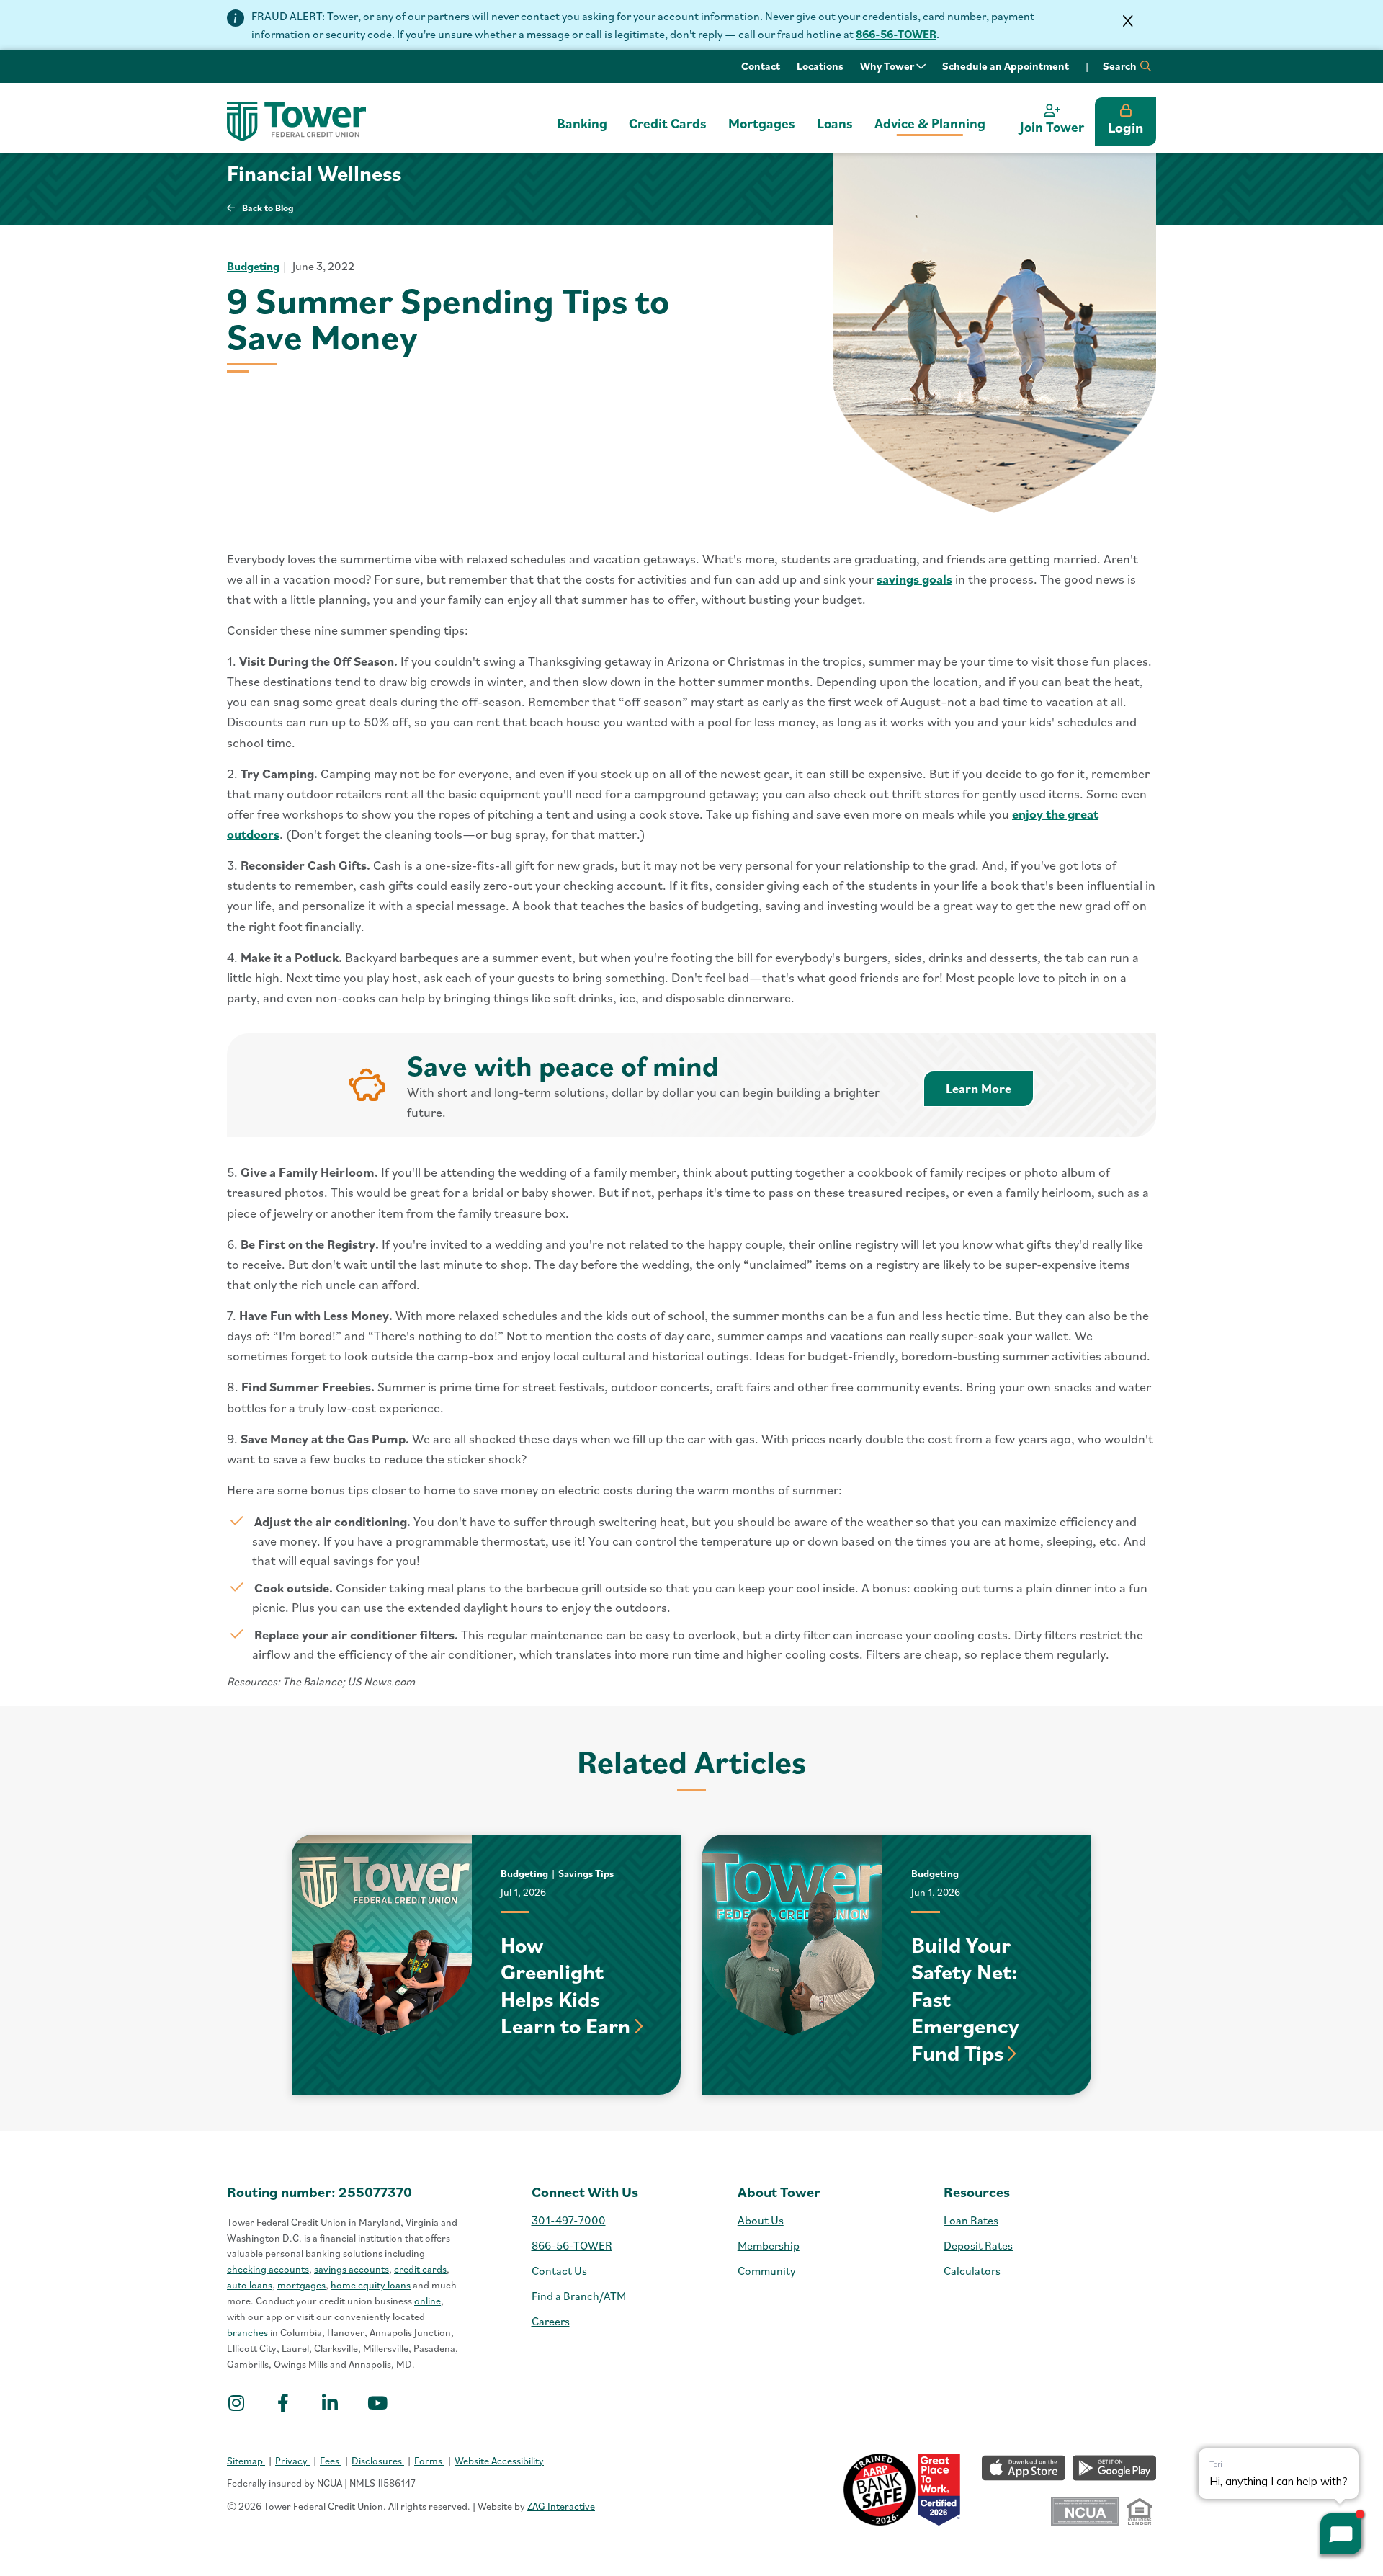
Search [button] (1121, 66)
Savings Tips (586, 1873)
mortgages (301, 2285)
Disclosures (378, 2461)
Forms (429, 2461)
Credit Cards (668, 123)
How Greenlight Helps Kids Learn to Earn (565, 1985)
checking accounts (268, 2269)
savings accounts (352, 2269)
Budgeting (253, 266)
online (428, 2301)
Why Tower (888, 66)
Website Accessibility (499, 2461)
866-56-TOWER (896, 34)
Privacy (292, 2461)
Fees (331, 2461)
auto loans (250, 2285)
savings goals (914, 579)
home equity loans (371, 2285)
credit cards (420, 2269)
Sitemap (246, 2461)
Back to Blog (268, 208)
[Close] (1128, 21)
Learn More (990, 1088)
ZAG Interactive (561, 2506)
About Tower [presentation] (779, 2192)
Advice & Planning (930, 123)
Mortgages (762, 123)
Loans (835, 123)
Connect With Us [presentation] (585, 2192)
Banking (582, 123)
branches (247, 2332)
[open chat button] (1341, 2534)
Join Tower (1052, 127)
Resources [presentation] (977, 2192)
